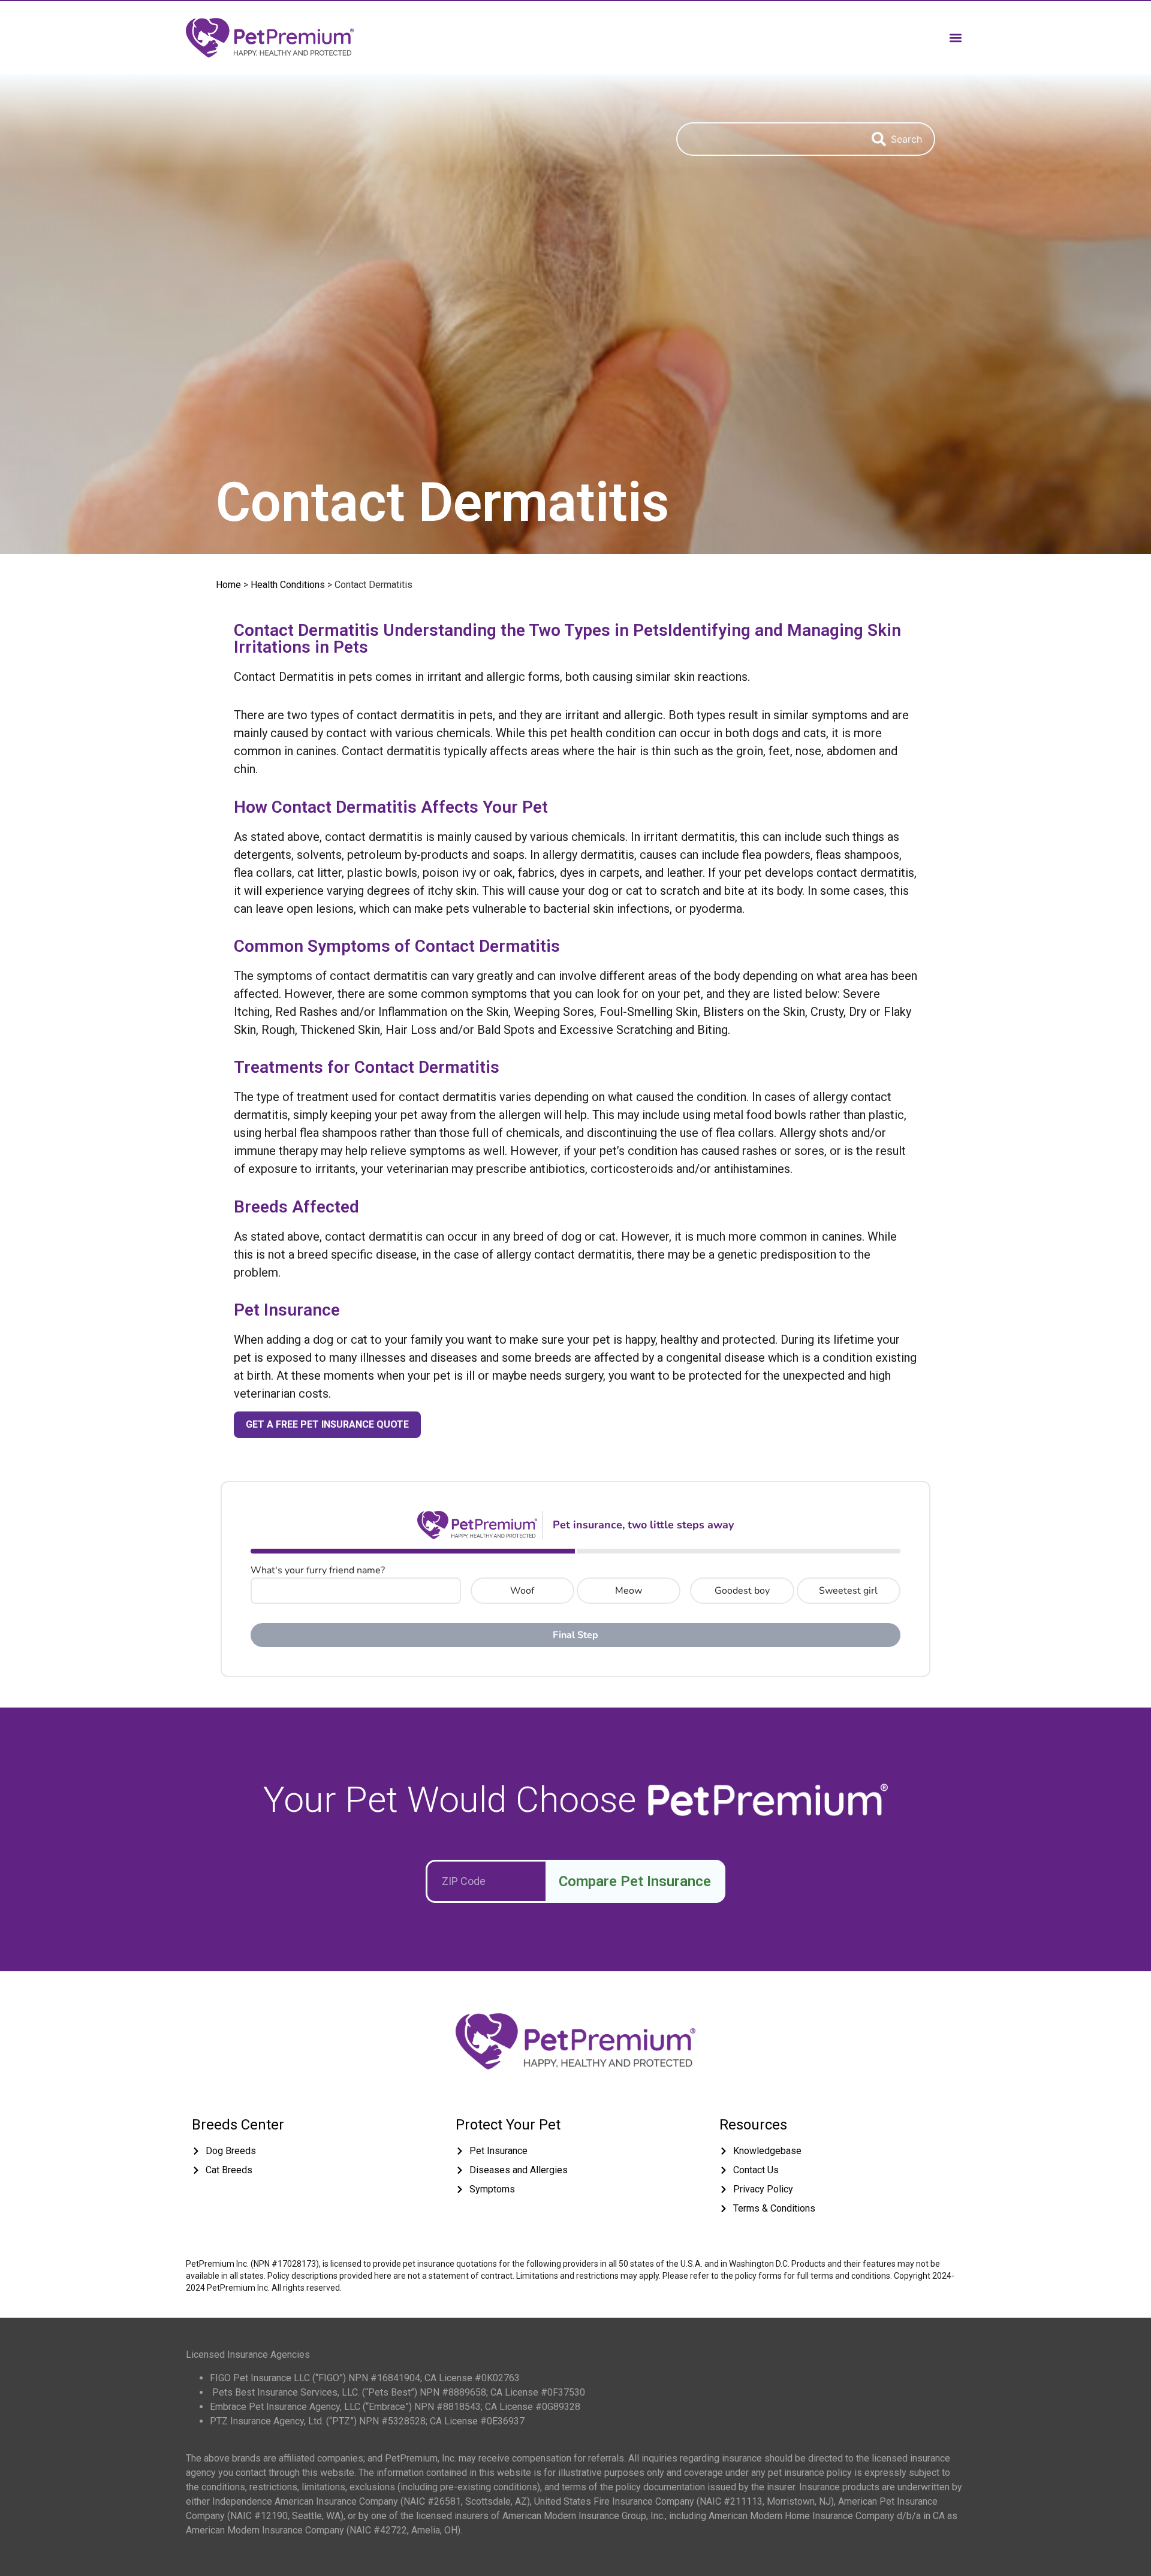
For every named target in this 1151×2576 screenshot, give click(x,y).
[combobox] (768, 139)
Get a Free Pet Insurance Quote (327, 1424)
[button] (955, 37)
